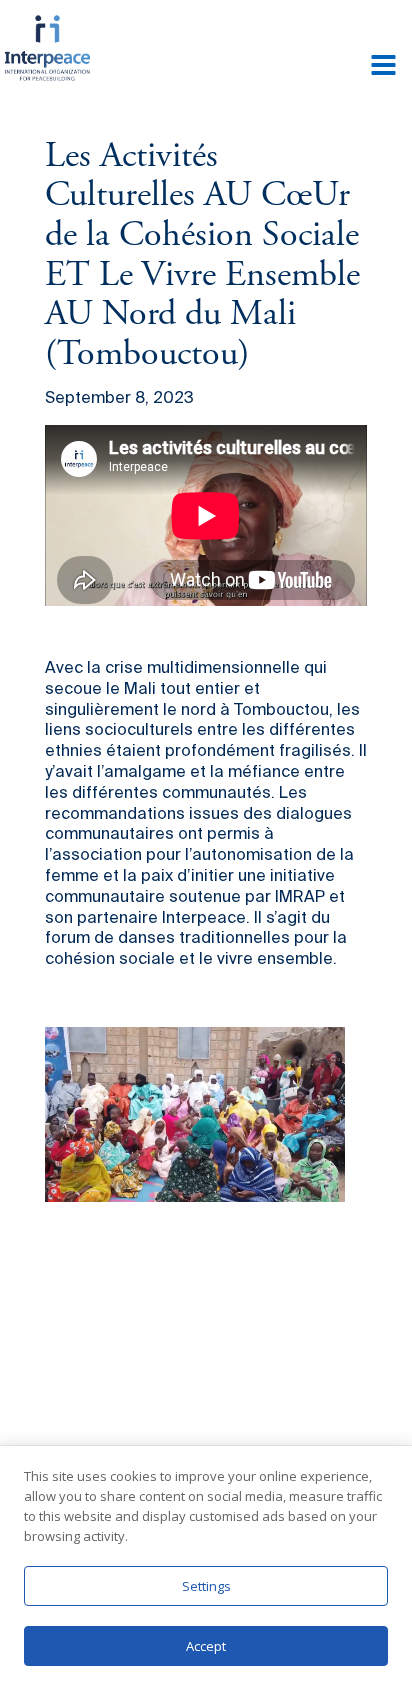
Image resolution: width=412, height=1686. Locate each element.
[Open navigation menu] (383, 67)
